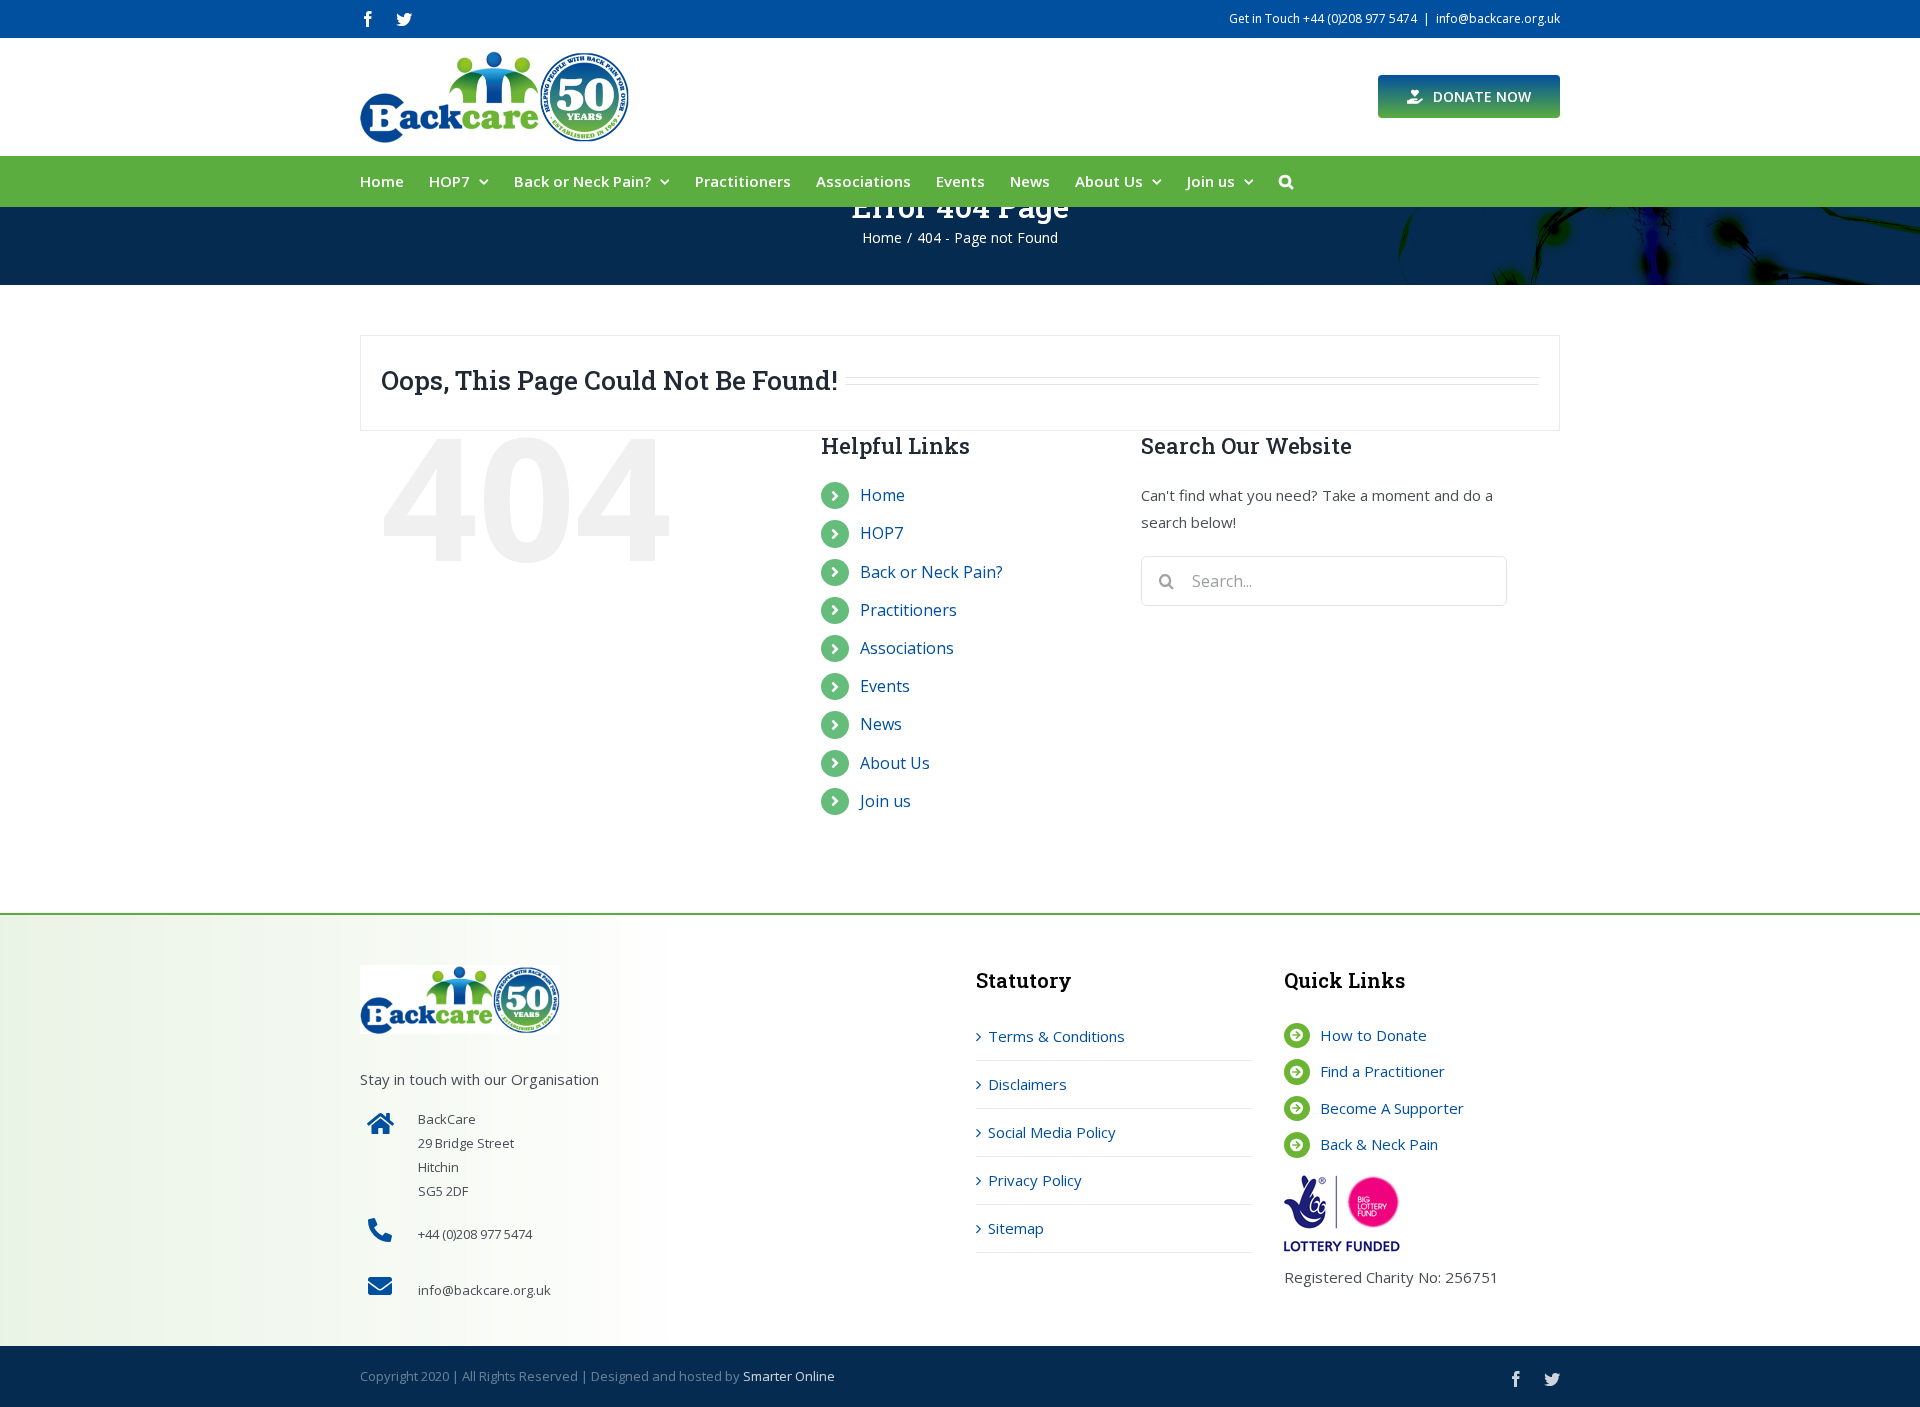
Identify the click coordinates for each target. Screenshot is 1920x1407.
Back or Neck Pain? (931, 572)
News (881, 724)
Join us (885, 801)
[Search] (1286, 181)
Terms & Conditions (1056, 1036)
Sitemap (1016, 1228)
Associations (907, 648)
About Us (895, 763)
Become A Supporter (1392, 1108)
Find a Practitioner (1382, 1071)
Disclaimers (1027, 1084)
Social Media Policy (1052, 1132)
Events (885, 686)
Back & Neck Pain (1379, 1144)
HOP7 (881, 533)
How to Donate (1373, 1035)
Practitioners (908, 610)
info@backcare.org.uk (1498, 18)
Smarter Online (789, 1376)
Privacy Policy (1035, 1180)
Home (882, 495)
